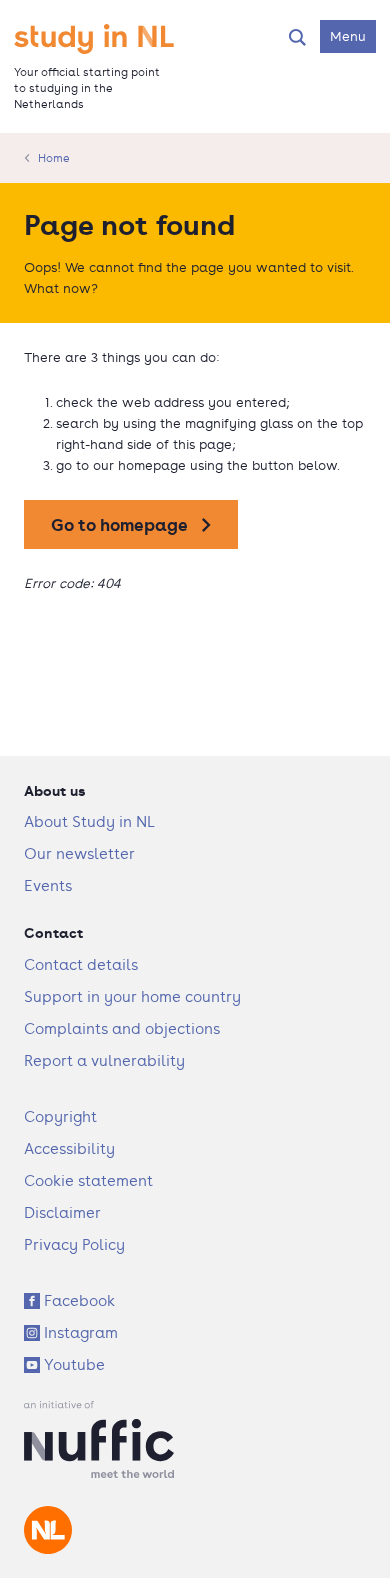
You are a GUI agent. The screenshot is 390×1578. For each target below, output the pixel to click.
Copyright (60, 1116)
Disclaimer (62, 1212)
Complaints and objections (122, 1028)
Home (54, 158)
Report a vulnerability (104, 1060)
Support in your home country (132, 996)
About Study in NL (89, 821)
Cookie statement (88, 1180)
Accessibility (69, 1148)
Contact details (81, 964)
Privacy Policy (74, 1244)
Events (48, 885)
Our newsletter (79, 853)
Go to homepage (119, 524)
